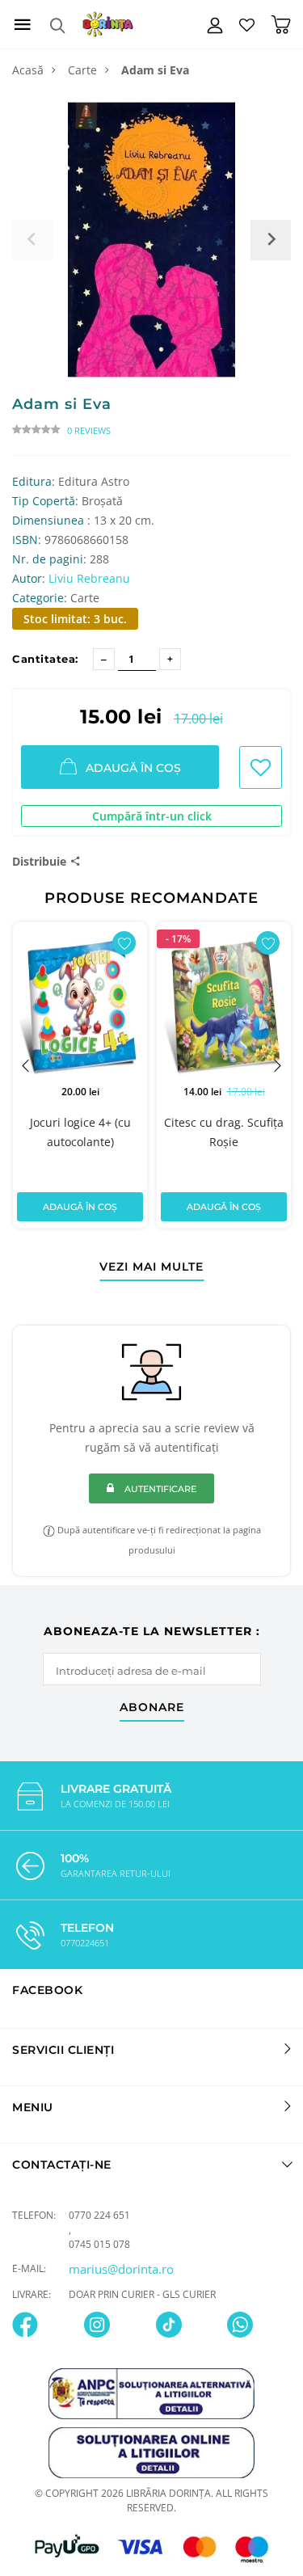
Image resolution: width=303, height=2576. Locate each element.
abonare (152, 1708)
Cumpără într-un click (152, 816)
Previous (26, 1065)
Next (277, 1065)
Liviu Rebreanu (89, 578)
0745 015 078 (99, 2244)
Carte (82, 70)
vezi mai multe (151, 1267)
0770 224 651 (99, 2215)
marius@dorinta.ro (121, 2269)
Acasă (28, 70)
